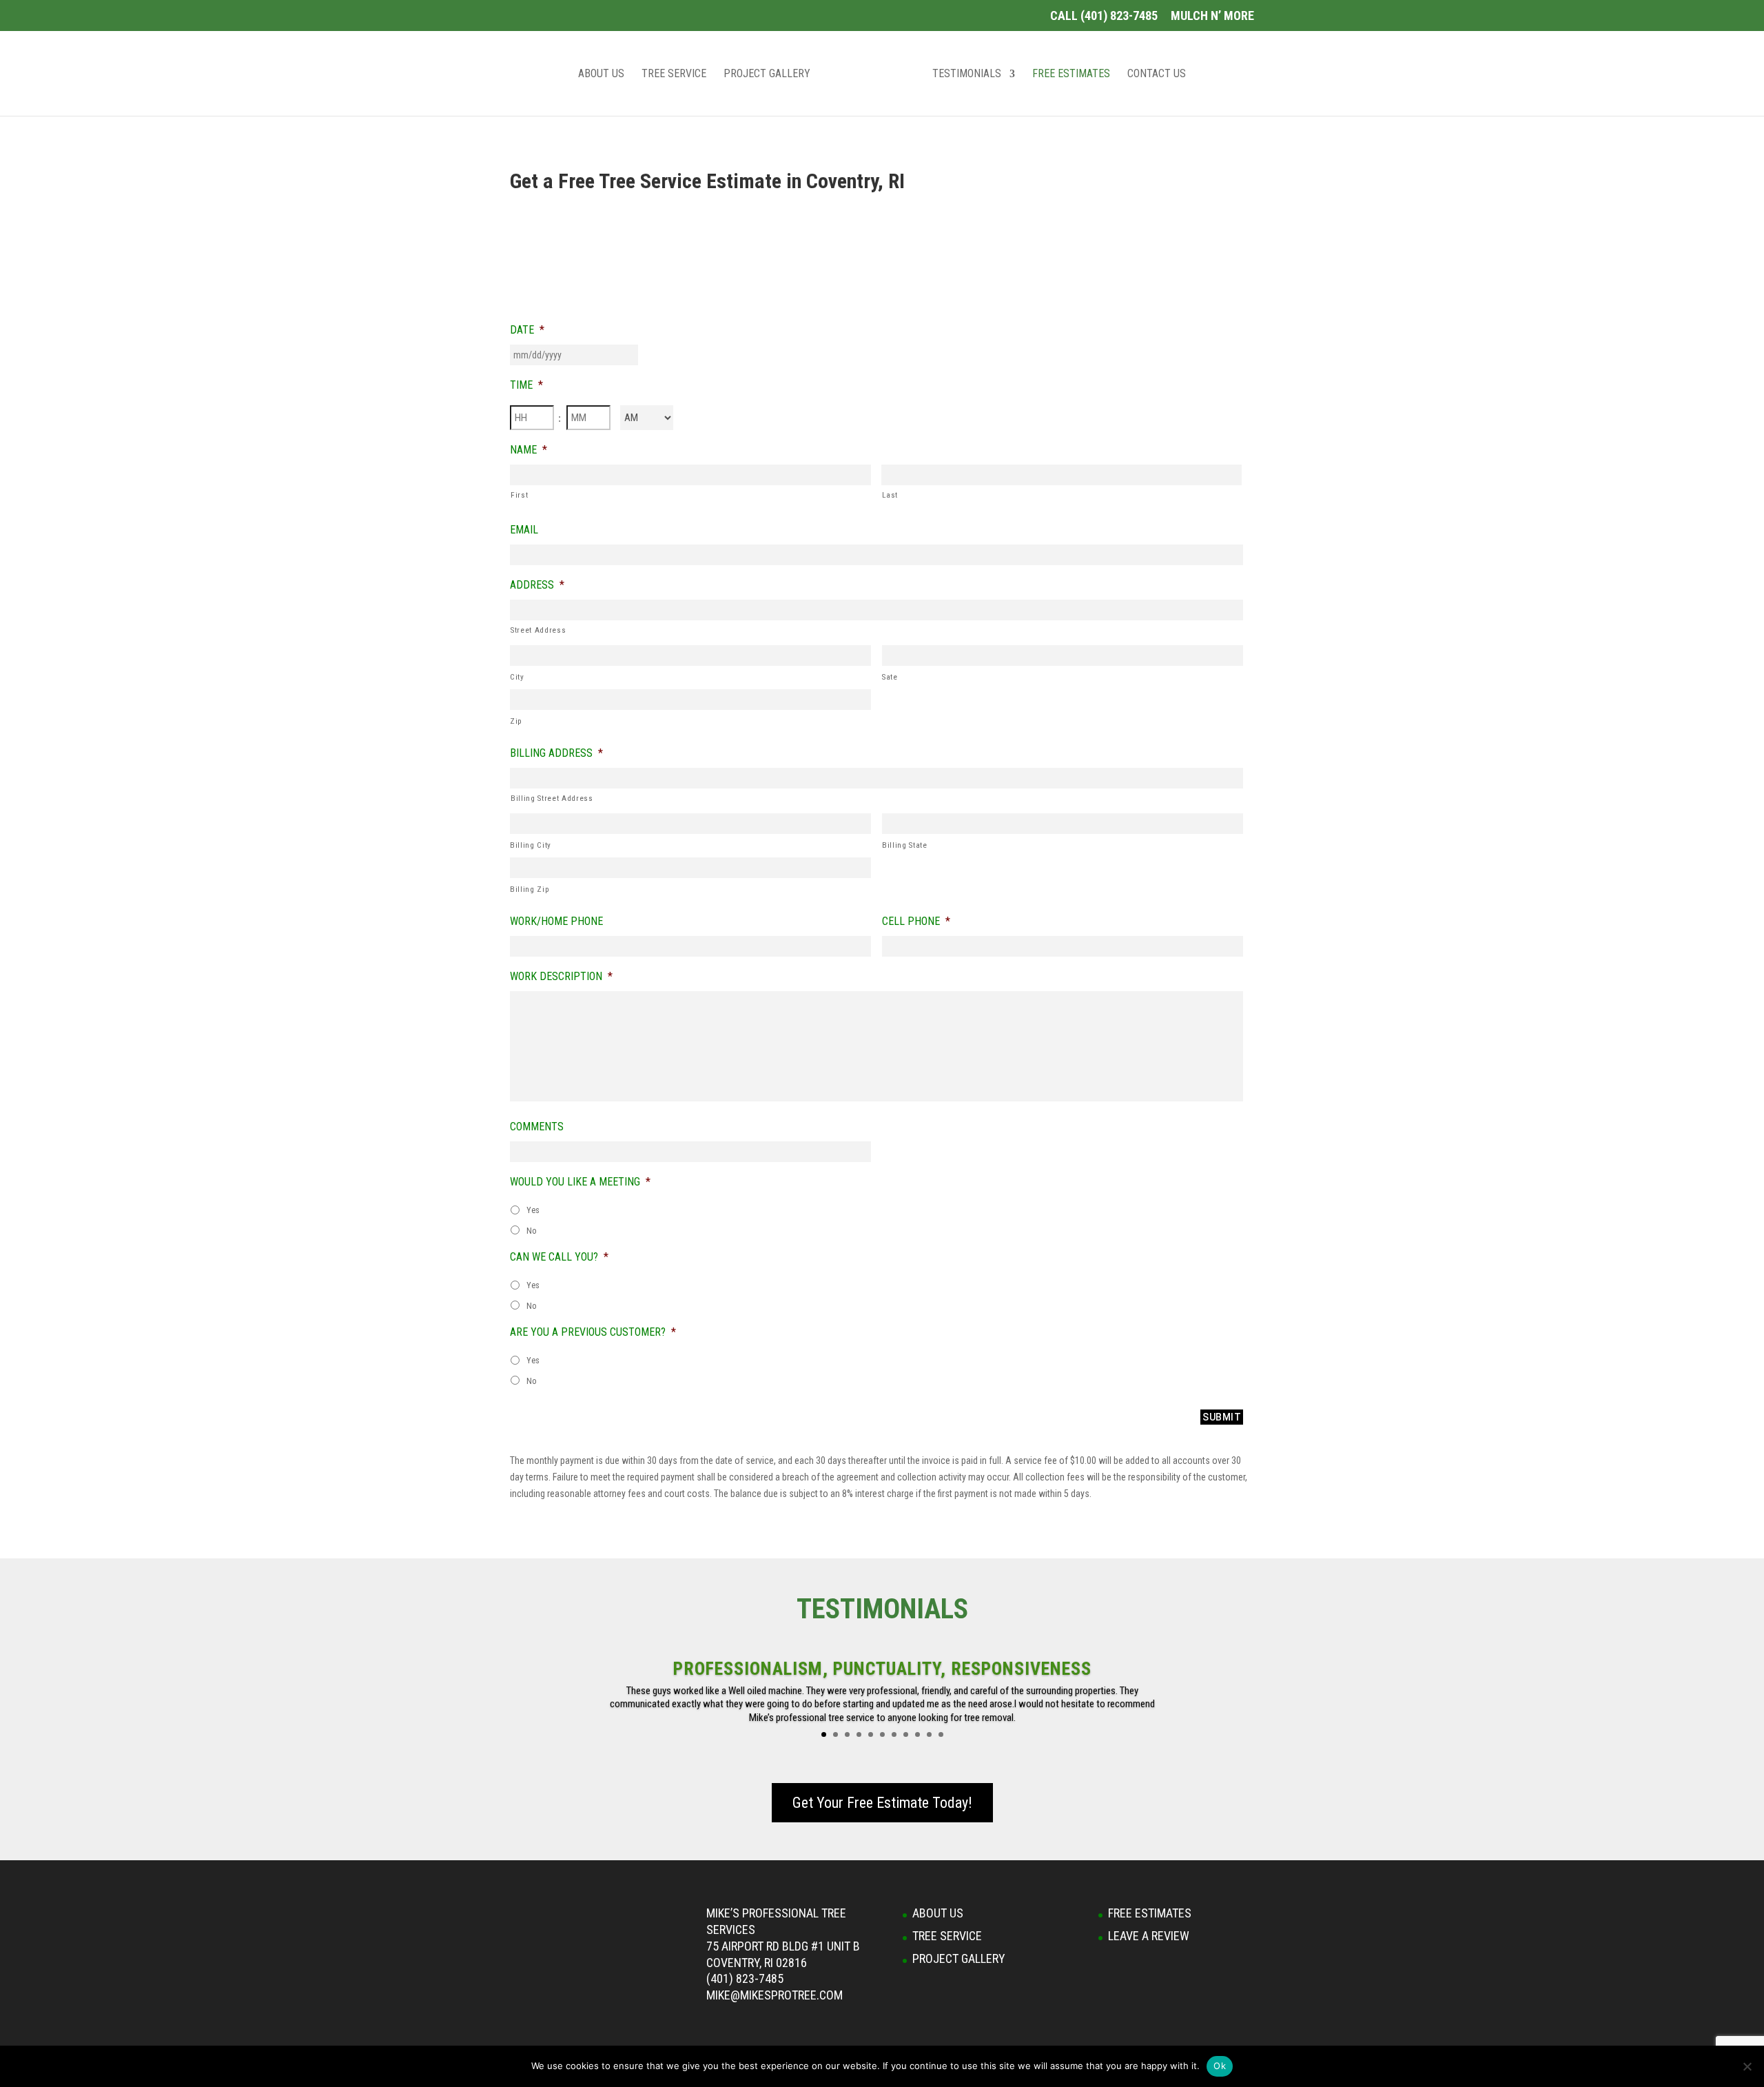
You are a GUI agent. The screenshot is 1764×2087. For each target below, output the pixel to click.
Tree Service (674, 74)
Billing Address (556, 753)
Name (529, 450)
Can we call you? (559, 1257)
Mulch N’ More (1212, 16)
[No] (1747, 2066)
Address (537, 585)
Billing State (905, 845)
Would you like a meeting (580, 1182)
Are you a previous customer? (593, 1332)
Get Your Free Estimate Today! (882, 1803)
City (517, 677)
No (532, 1231)
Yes (533, 1210)
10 (929, 1734)
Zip (516, 721)
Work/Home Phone (556, 921)
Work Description (561, 976)
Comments (537, 1127)
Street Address (538, 630)
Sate (890, 677)
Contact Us (1157, 74)
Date (527, 330)
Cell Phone (916, 921)
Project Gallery (767, 74)
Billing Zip (530, 889)
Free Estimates (1071, 74)
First (519, 495)
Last (890, 495)
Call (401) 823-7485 (1104, 16)
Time (526, 385)
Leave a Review (1149, 1936)
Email (524, 530)
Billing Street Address (552, 798)
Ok (1220, 2066)
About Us (601, 74)
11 (941, 1734)
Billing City (531, 845)
